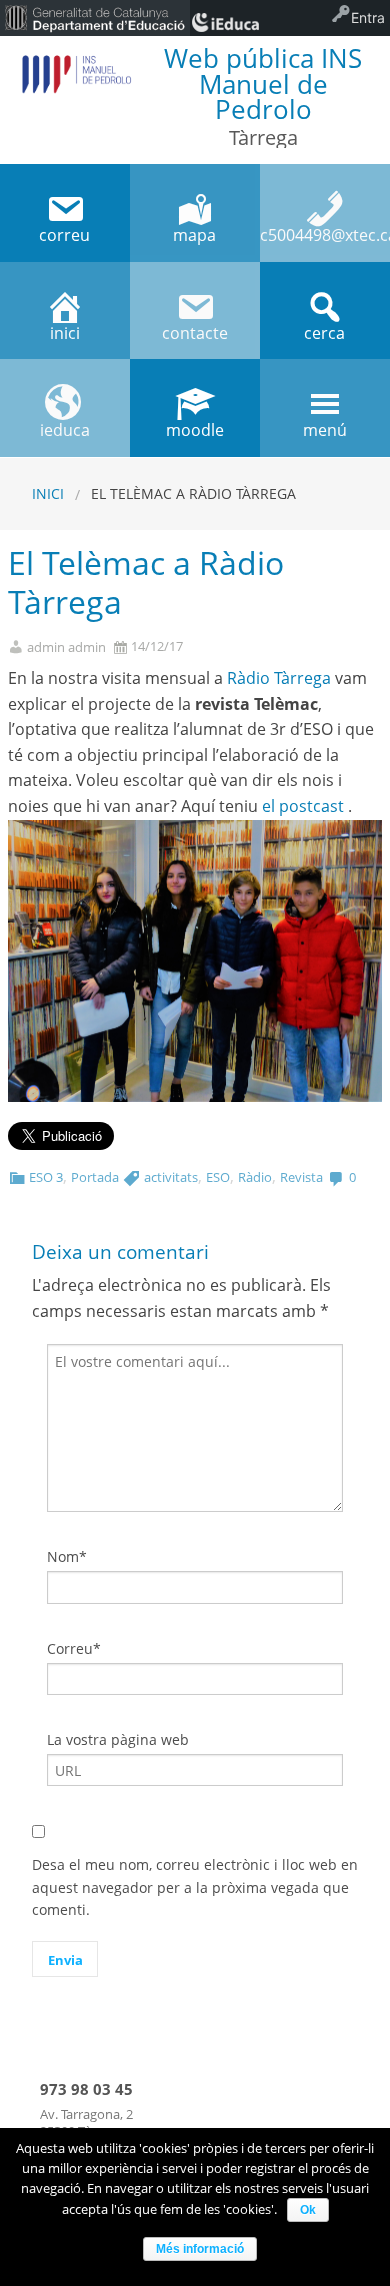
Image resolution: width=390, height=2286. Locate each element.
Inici (48, 493)
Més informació (200, 2249)
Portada (95, 1177)
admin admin (66, 647)
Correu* (74, 1648)
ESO (218, 1177)
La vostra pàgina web (118, 1739)
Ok (308, 2210)
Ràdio (255, 1177)
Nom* (67, 1556)
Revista (301, 1177)
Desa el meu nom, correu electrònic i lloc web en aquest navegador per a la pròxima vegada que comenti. (195, 1887)
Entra (368, 17)
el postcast (303, 806)
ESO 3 (46, 1177)
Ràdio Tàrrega (279, 678)
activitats (171, 1177)
